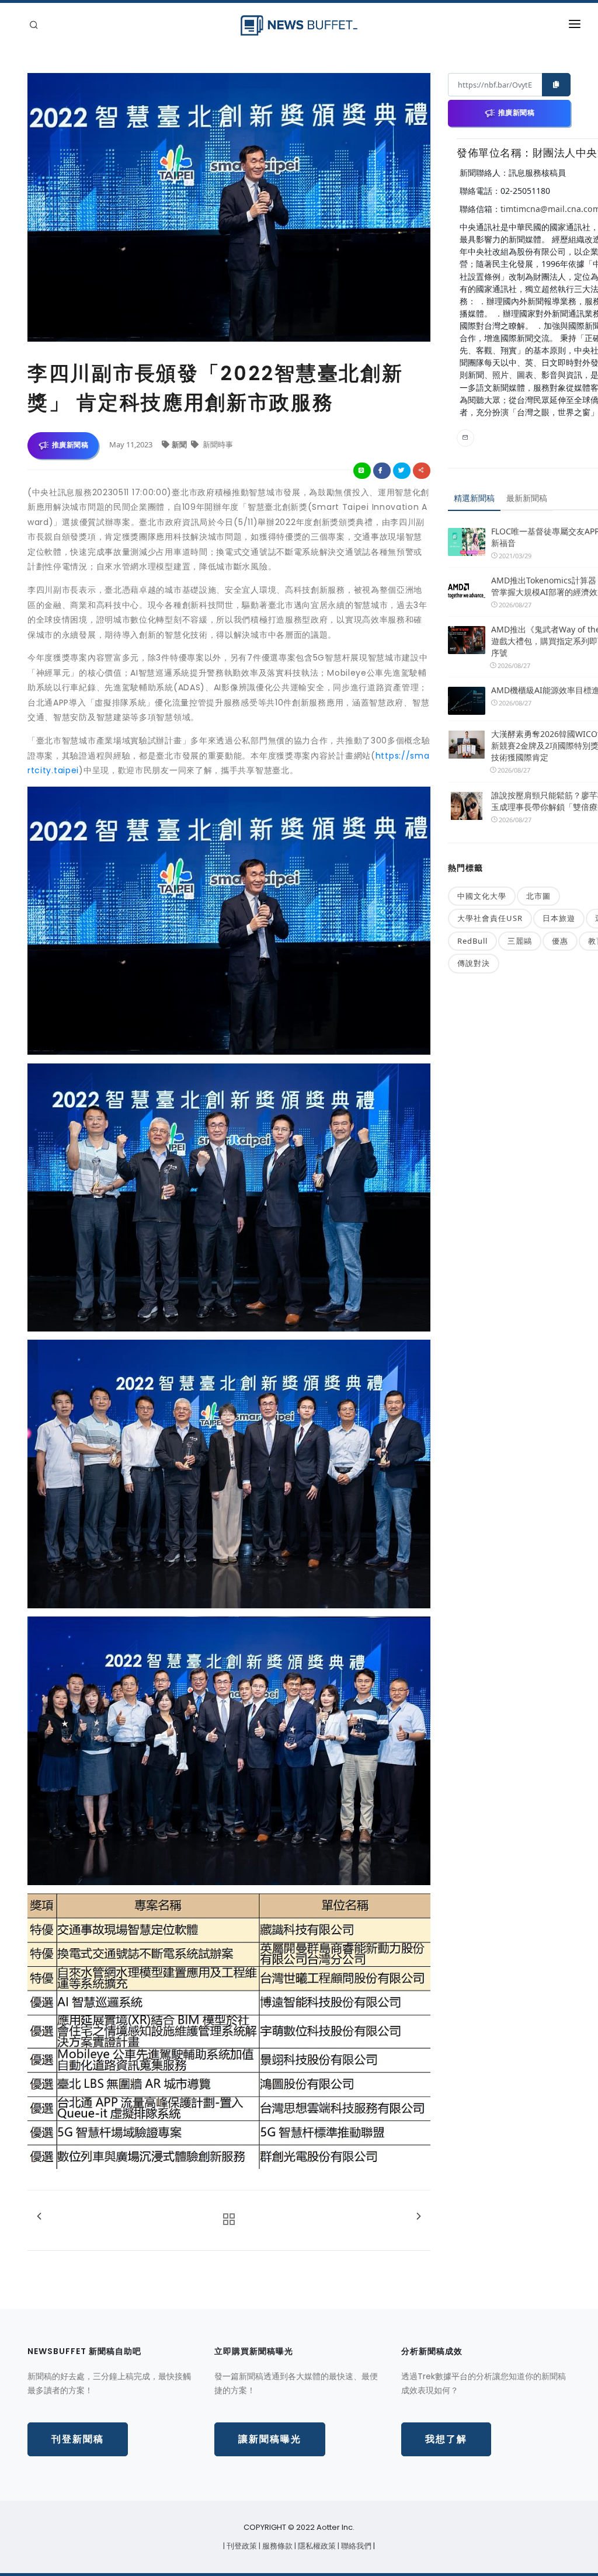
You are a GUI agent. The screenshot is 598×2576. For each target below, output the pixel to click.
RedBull (472, 941)
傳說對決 (474, 963)
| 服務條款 (277, 2546)
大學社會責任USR (490, 918)
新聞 (180, 444)
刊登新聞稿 (78, 2439)
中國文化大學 (482, 896)
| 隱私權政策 (316, 2546)
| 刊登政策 (241, 2546)
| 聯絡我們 (355, 2546)
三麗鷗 (520, 941)
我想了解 (446, 2439)
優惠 (560, 941)
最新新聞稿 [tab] (527, 498)
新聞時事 (217, 444)
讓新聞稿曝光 (270, 2439)
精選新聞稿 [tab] (474, 498)
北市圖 (538, 896)
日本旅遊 (559, 918)
